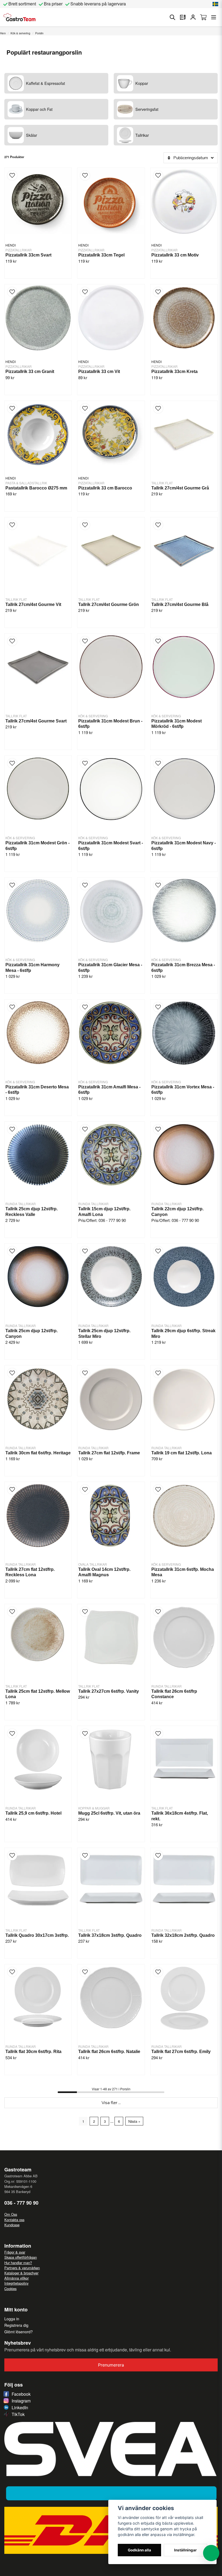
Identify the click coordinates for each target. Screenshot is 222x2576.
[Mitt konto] (193, 17)
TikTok (18, 2414)
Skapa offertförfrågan (21, 2257)
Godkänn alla (139, 2550)
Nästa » (134, 2121)
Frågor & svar (15, 2252)
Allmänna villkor (17, 2278)
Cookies (10, 2289)
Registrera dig (16, 2325)
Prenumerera (111, 2365)
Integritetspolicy (16, 2283)
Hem (3, 33)
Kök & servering (20, 33)
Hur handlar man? (18, 2263)
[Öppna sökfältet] (172, 17)
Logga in (12, 2319)
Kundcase (12, 2225)
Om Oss (11, 2214)
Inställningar (185, 2550)
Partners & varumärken (22, 2268)
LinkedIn (20, 2407)
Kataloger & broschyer (21, 2273)
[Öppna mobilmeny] (214, 17)
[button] (216, 4)
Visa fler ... (111, 2103)
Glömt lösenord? (19, 2332)
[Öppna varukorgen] (203, 17)
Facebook (21, 2394)
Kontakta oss (14, 2220)
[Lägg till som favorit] (183, 17)
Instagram (21, 2401)
